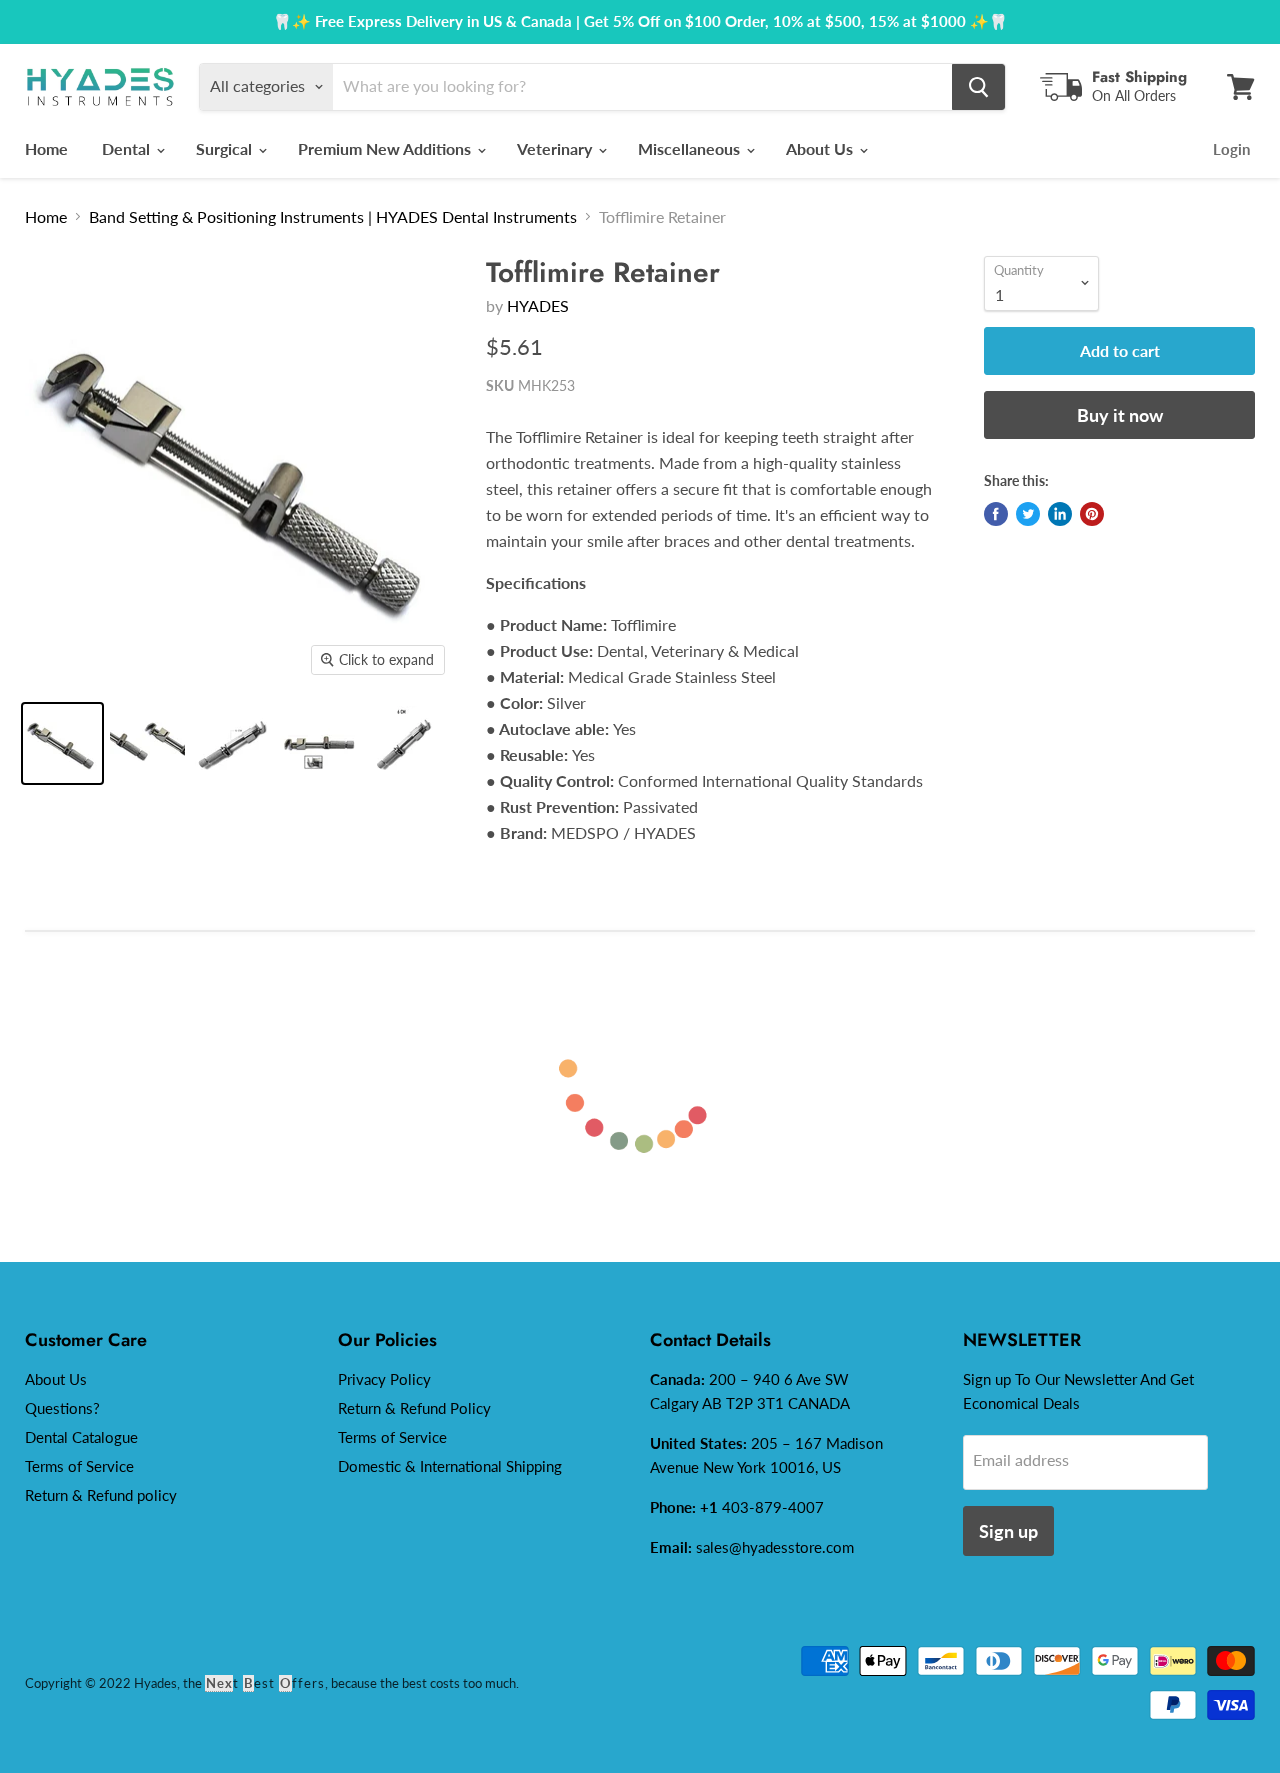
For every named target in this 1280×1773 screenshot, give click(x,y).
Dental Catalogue (81, 1437)
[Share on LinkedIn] (1060, 514)
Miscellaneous (691, 148)
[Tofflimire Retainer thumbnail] (232, 743)
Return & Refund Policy (414, 1408)
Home (46, 148)
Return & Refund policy (101, 1495)
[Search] (978, 87)
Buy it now (1120, 415)
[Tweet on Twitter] (1028, 514)
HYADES (538, 305)
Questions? (62, 1408)
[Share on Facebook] (996, 514)
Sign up (1008, 1531)
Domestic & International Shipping (450, 1466)
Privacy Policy (384, 1379)
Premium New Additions (386, 148)
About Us (821, 148)
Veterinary (556, 148)
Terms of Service (79, 1466)
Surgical (226, 148)
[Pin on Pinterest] (1092, 514)
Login (1231, 149)
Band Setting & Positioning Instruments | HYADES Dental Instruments (333, 216)
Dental (128, 148)
